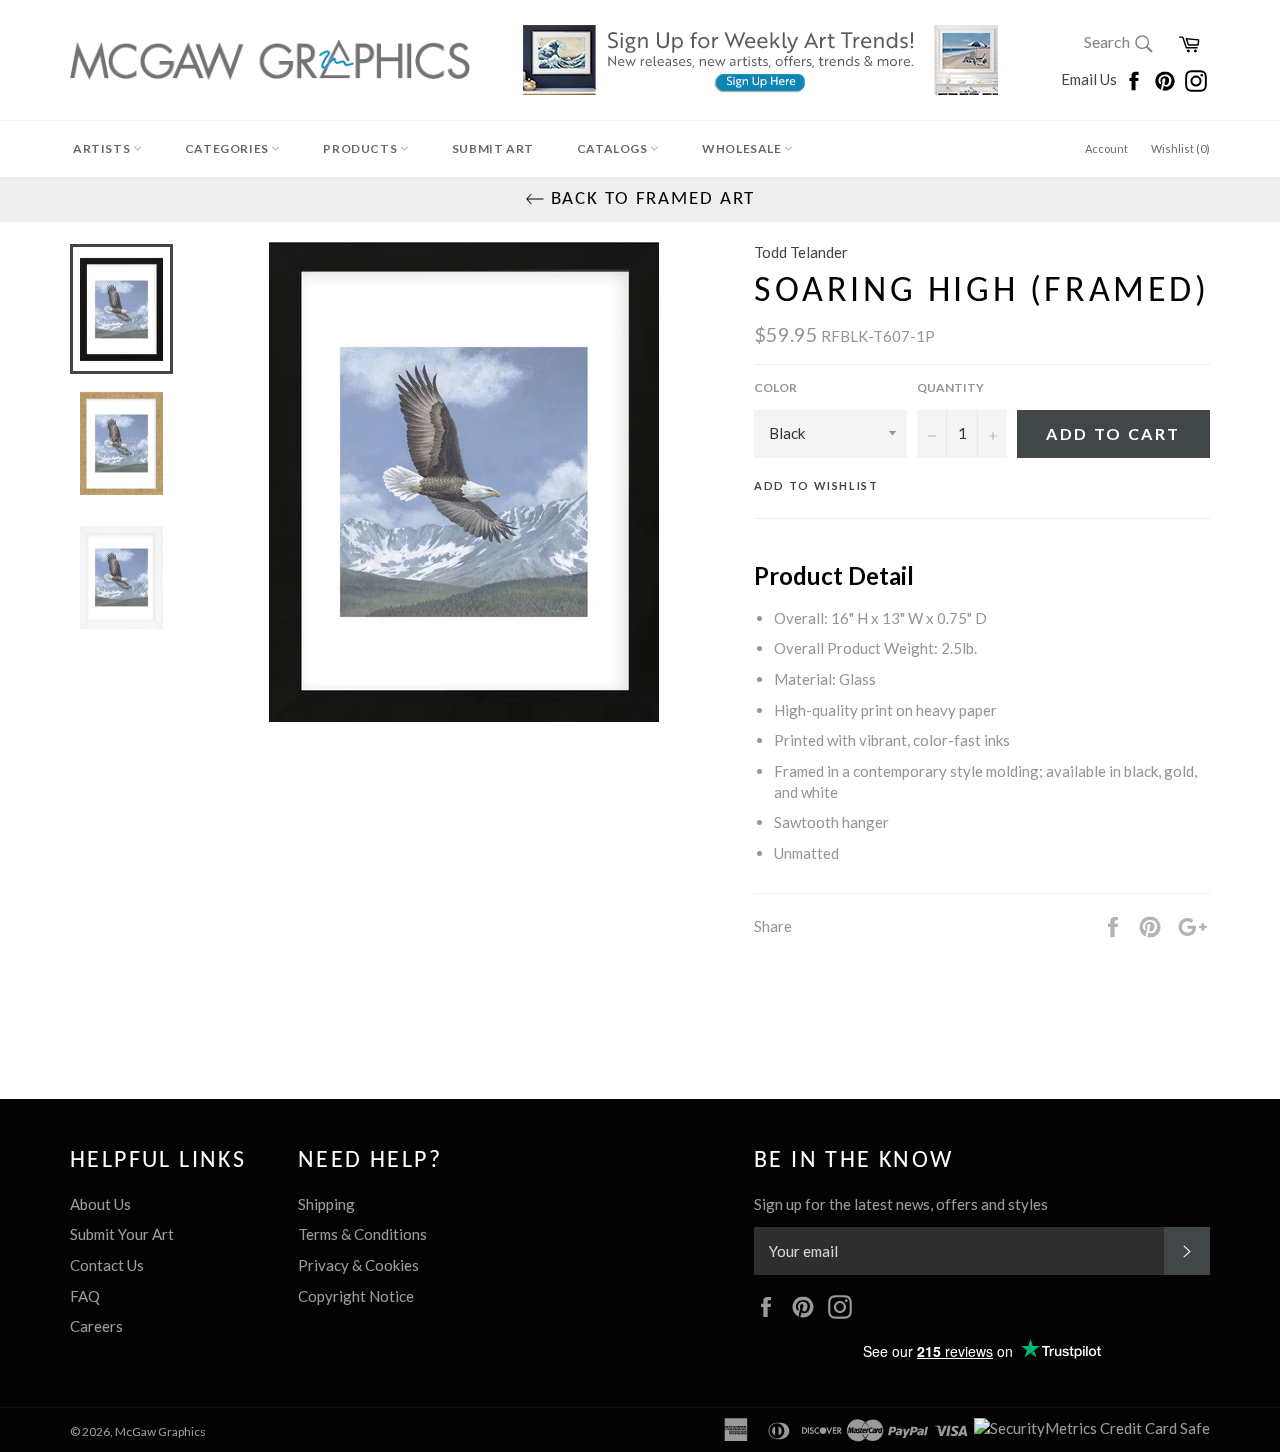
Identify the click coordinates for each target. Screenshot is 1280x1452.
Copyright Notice (356, 1296)
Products (361, 148)
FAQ (85, 1296)
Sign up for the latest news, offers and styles (901, 1204)
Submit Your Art (122, 1234)
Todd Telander (801, 252)
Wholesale (743, 148)
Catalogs (613, 148)
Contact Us (107, 1265)
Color (775, 387)
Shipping (326, 1204)
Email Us (1090, 79)
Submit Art (493, 148)
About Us (100, 1204)
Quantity (950, 387)
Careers (96, 1326)
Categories (228, 148)
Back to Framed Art (650, 199)
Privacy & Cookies (358, 1265)
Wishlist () (1180, 148)
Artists (103, 148)
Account (1106, 148)
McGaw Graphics (160, 1431)
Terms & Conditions (362, 1234)
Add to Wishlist (816, 485)
